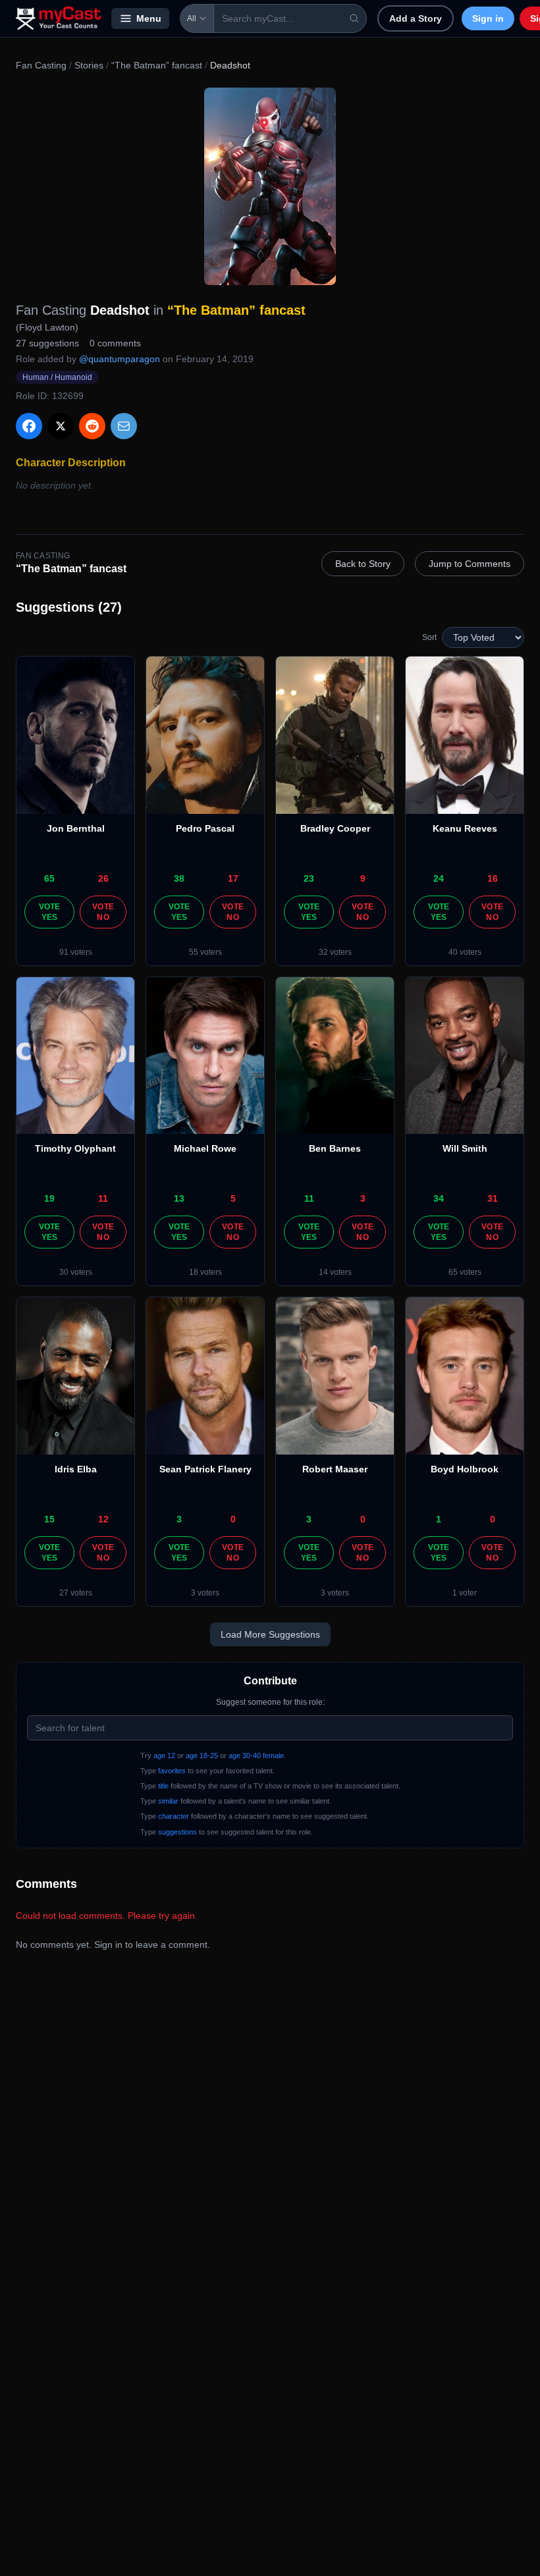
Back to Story (363, 564)
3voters (205, 1593)
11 (103, 1198)
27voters (76, 1593)
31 (493, 1198)
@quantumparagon (120, 359)
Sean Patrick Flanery (205, 1469)
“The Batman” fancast (157, 65)
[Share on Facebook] (29, 426)
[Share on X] (61, 426)
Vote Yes (50, 912)
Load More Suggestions (270, 1634)
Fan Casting (41, 65)
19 (49, 1198)
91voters (76, 952)
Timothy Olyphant (75, 1148)
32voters (335, 952)
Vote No (103, 912)
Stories (89, 65)
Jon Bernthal (76, 828)
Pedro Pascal (205, 828)
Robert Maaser (335, 1469)
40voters (465, 952)
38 (179, 878)
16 (493, 878)
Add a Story (416, 18)
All (192, 18)
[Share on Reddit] (92, 426)
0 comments (115, 343)
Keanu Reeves (465, 828)
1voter (465, 1593)
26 (103, 878)
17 (233, 878)
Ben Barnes (335, 1148)
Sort (429, 637)
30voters (76, 1272)
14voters (335, 1272)
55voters (205, 952)
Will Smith (465, 1148)
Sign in (488, 18)
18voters (205, 1272)
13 (179, 1198)
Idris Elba (76, 1469)
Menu (149, 18)
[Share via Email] (124, 426)
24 (439, 878)
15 (49, 1519)
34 (439, 1198)
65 (49, 878)
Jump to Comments (470, 564)
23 (309, 878)
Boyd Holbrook (465, 1469)
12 (103, 1519)
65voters (465, 1272)
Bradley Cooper (335, 828)
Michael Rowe (205, 1148)
